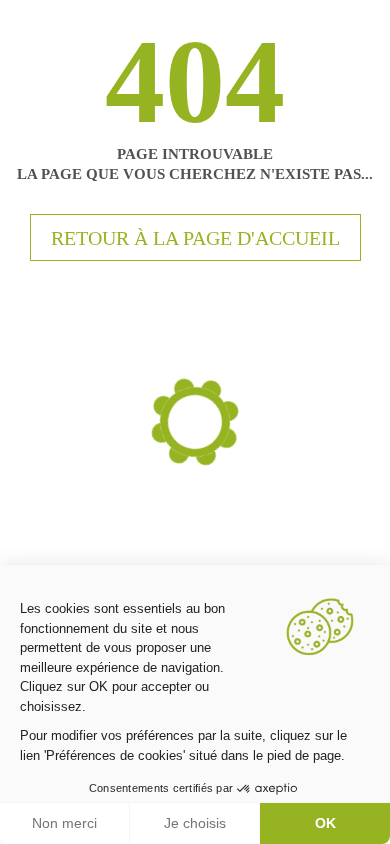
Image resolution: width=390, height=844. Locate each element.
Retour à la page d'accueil (195, 238)
